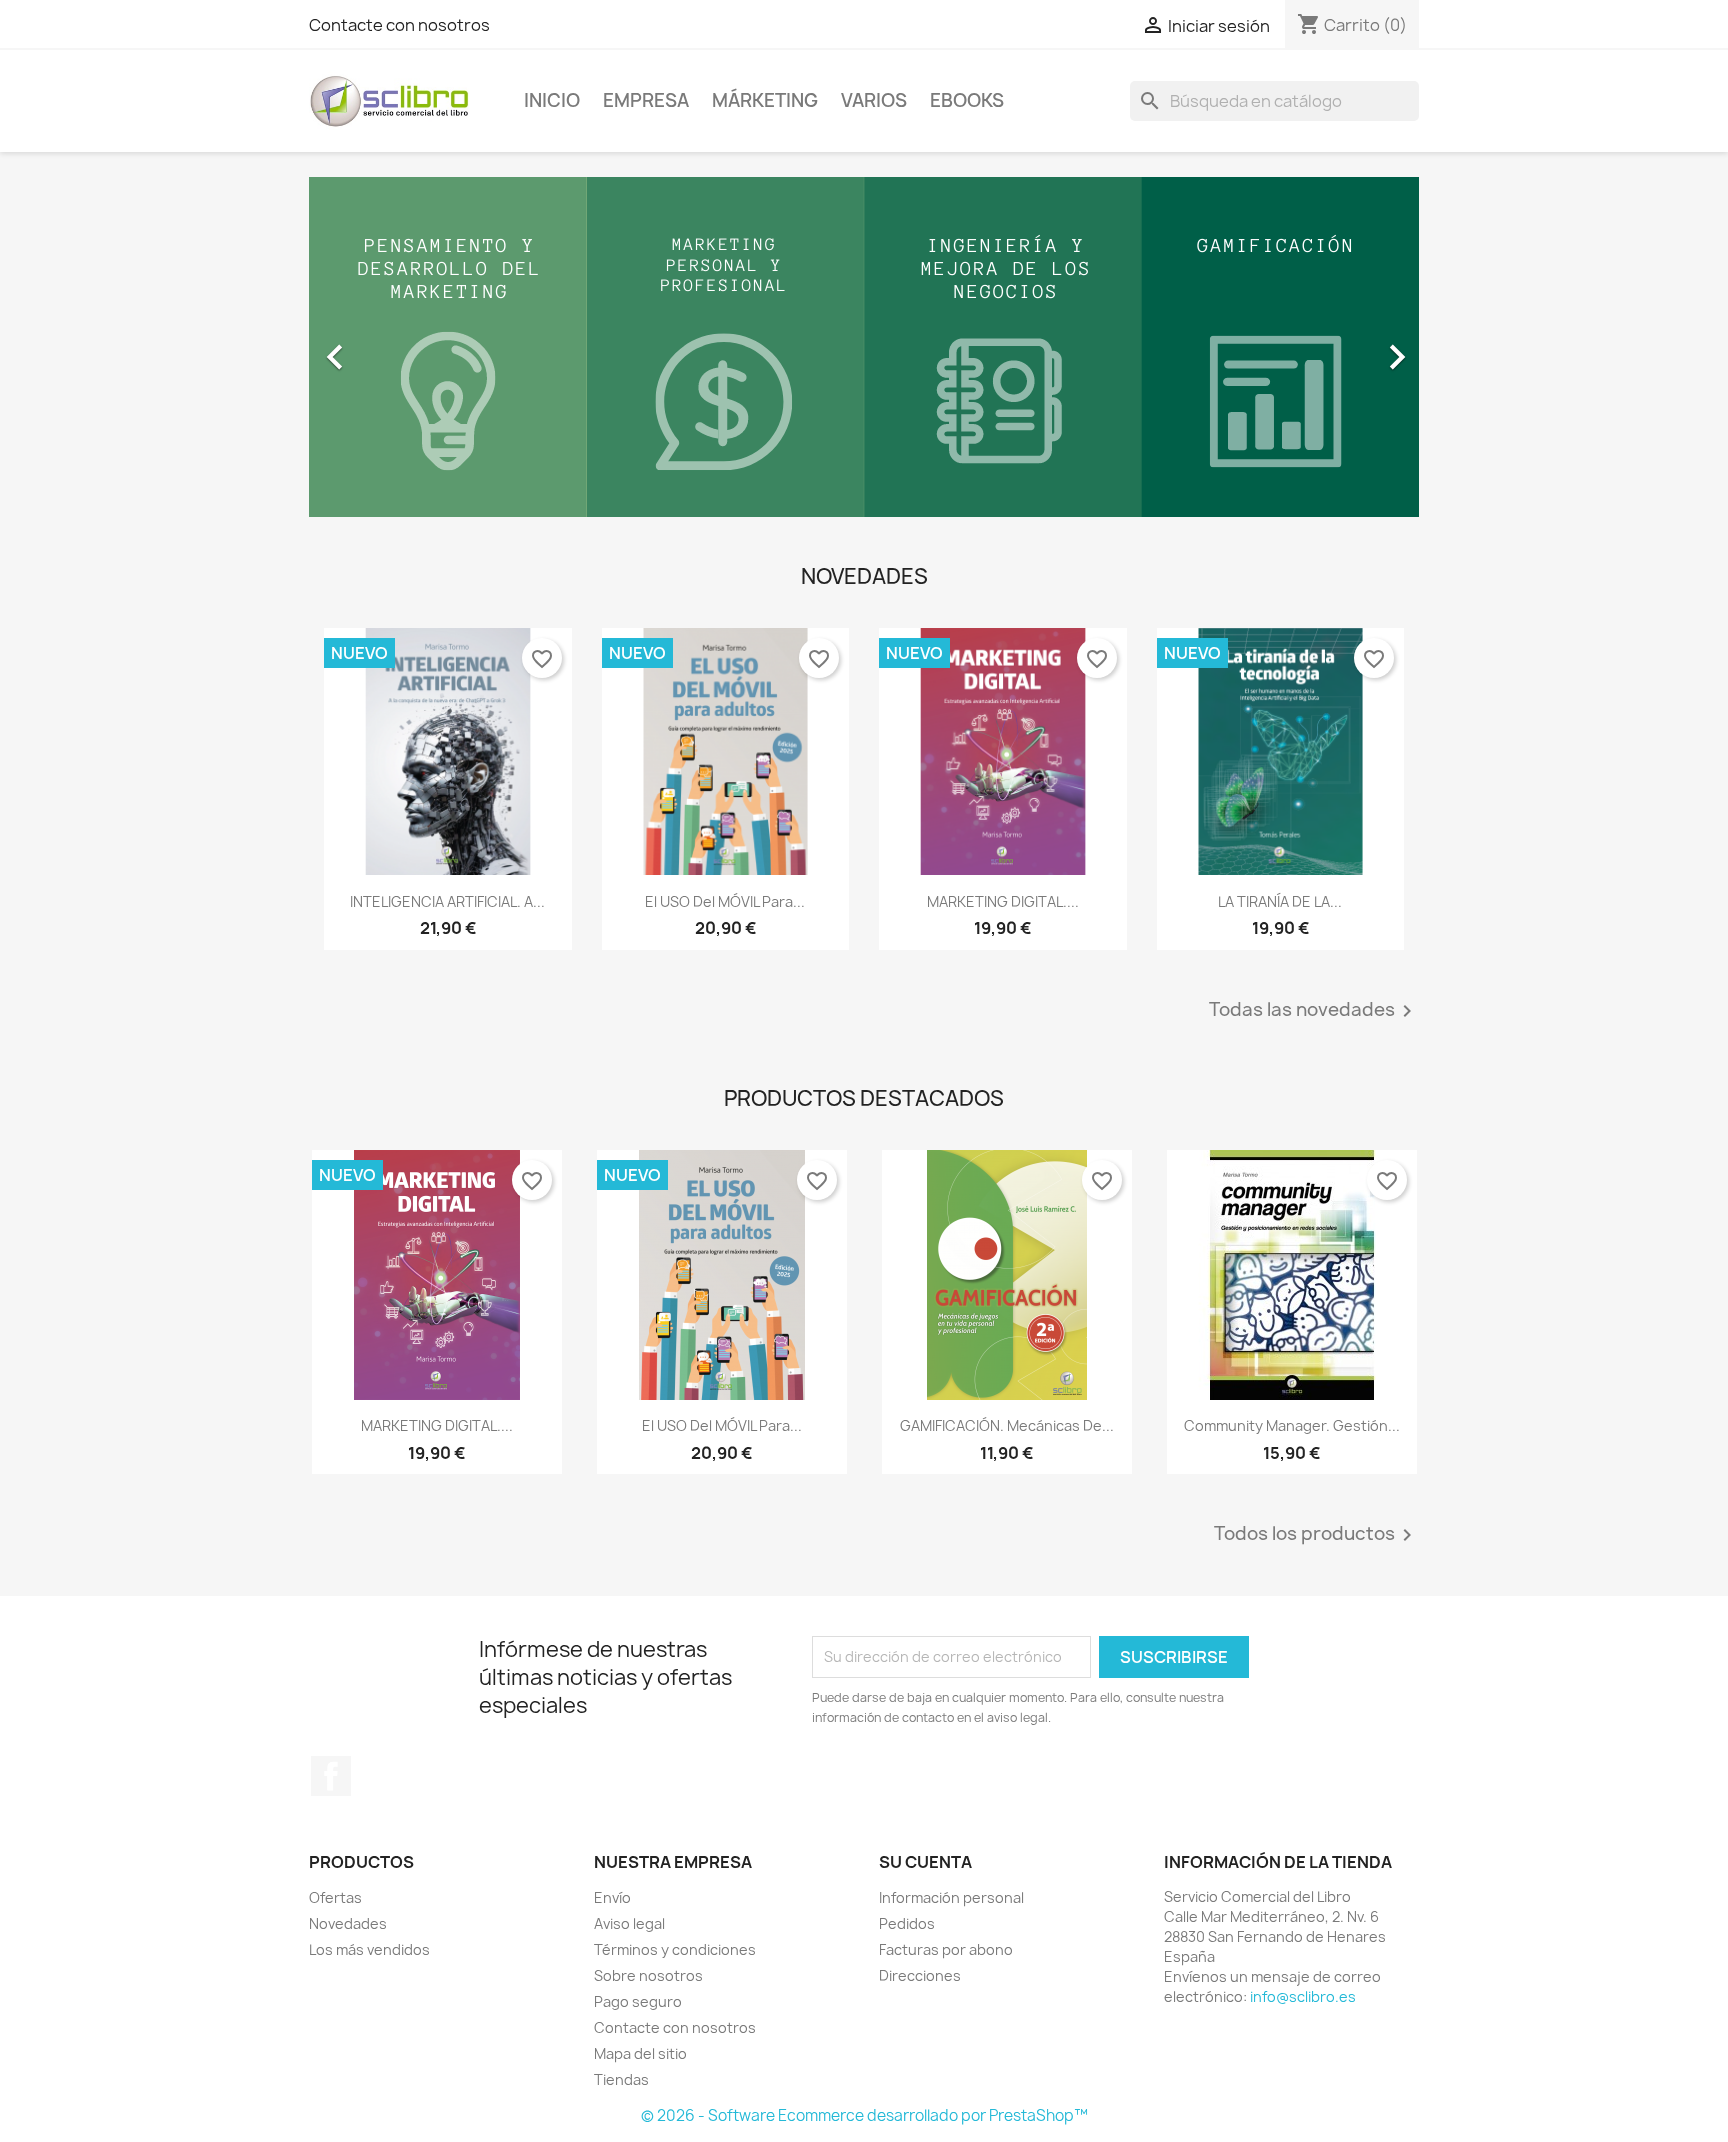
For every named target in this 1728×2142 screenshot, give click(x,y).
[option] (864, 347)
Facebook (331, 1776)
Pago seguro (638, 2001)
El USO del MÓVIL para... (725, 901)
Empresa (646, 100)
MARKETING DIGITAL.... (1003, 901)
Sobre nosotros (648, 1975)
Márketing (765, 100)
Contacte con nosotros (399, 25)
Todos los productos (1316, 1535)
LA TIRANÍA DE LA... (1280, 901)
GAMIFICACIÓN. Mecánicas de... (1007, 1425)
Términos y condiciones (675, 1949)
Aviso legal (629, 1923)
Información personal (951, 1897)
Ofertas (335, 1897)
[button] (392, 347)
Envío (612, 1897)
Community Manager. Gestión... (1292, 1425)
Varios (874, 100)
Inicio (552, 100)
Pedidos (907, 1923)
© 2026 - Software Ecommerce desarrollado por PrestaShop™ (864, 2115)
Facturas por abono (946, 1949)
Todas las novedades (1314, 1011)
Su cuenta (925, 1862)
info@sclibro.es (1303, 1996)
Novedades (348, 1923)
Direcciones (920, 1975)
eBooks (967, 100)
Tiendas (621, 2079)
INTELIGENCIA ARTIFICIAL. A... (447, 901)
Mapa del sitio (640, 2053)
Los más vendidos (369, 1949)
